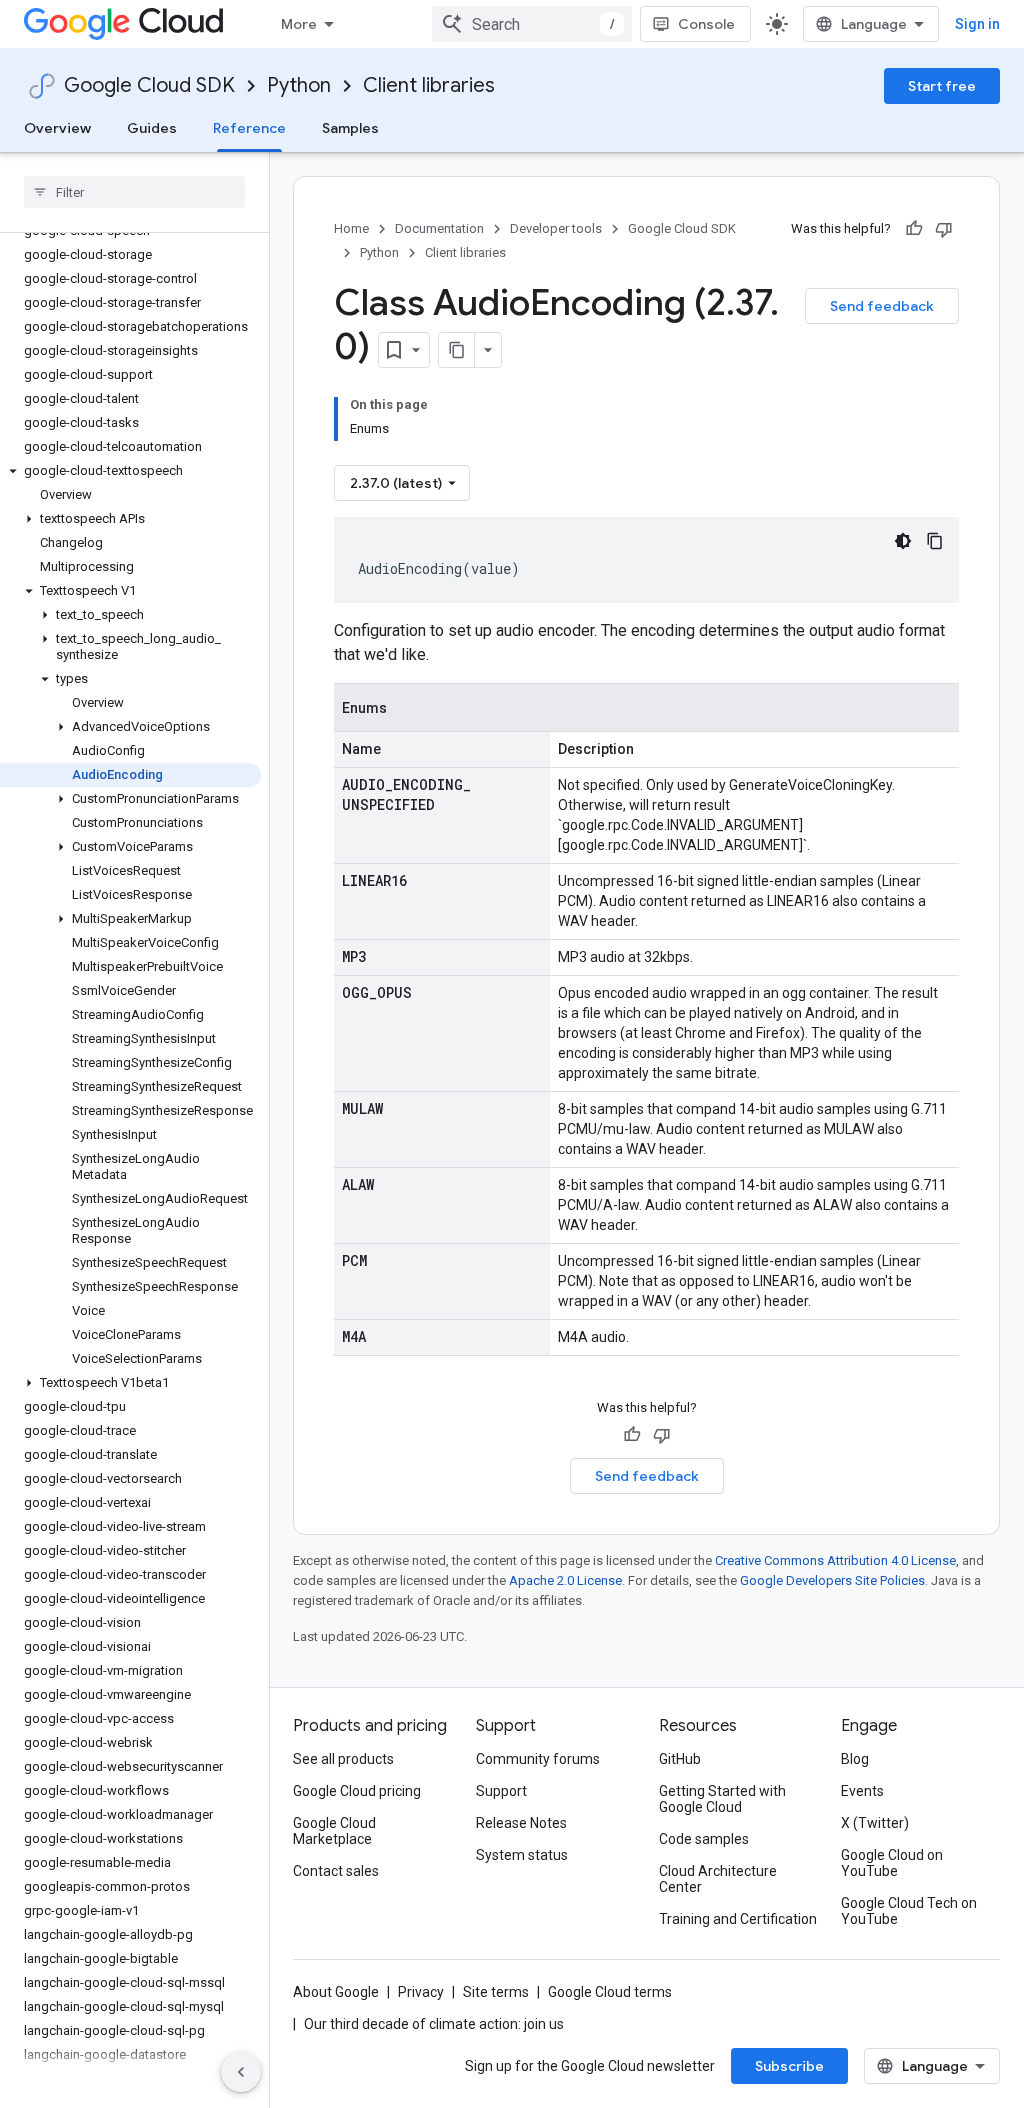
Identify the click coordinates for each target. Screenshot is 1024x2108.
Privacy (421, 1992)
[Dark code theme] (903, 541)
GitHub (680, 1759)
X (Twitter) (875, 1823)
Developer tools (556, 228)
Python (299, 85)
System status (522, 1855)
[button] (130, 471)
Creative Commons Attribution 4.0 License (835, 1560)
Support (501, 1791)
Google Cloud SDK (149, 85)
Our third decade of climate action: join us (434, 2024)
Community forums (538, 1759)
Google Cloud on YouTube (892, 1863)
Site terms (496, 1992)
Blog (855, 1759)
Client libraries (429, 85)
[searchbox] (134, 192)
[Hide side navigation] (241, 2072)
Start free (942, 86)
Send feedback (882, 306)
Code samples (704, 1839)
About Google (336, 1992)
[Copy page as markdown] (457, 350)
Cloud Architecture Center (718, 1879)
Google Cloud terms (610, 1992)
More (299, 24)
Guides (152, 128)
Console (706, 24)
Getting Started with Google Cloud (722, 1799)
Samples (350, 128)
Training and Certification (738, 1919)
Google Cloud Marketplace (334, 1831)
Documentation (439, 228)
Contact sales (336, 1871)
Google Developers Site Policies (832, 1580)
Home (351, 228)
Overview (57, 128)
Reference (249, 128)
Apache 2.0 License (565, 1580)
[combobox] (532, 24)
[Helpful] (914, 229)
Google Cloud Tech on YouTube (909, 1911)
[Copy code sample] (935, 541)
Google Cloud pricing (357, 1791)
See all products (343, 1759)
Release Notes (521, 1823)
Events (862, 1791)
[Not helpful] (944, 229)
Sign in (977, 24)
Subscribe (789, 2066)
